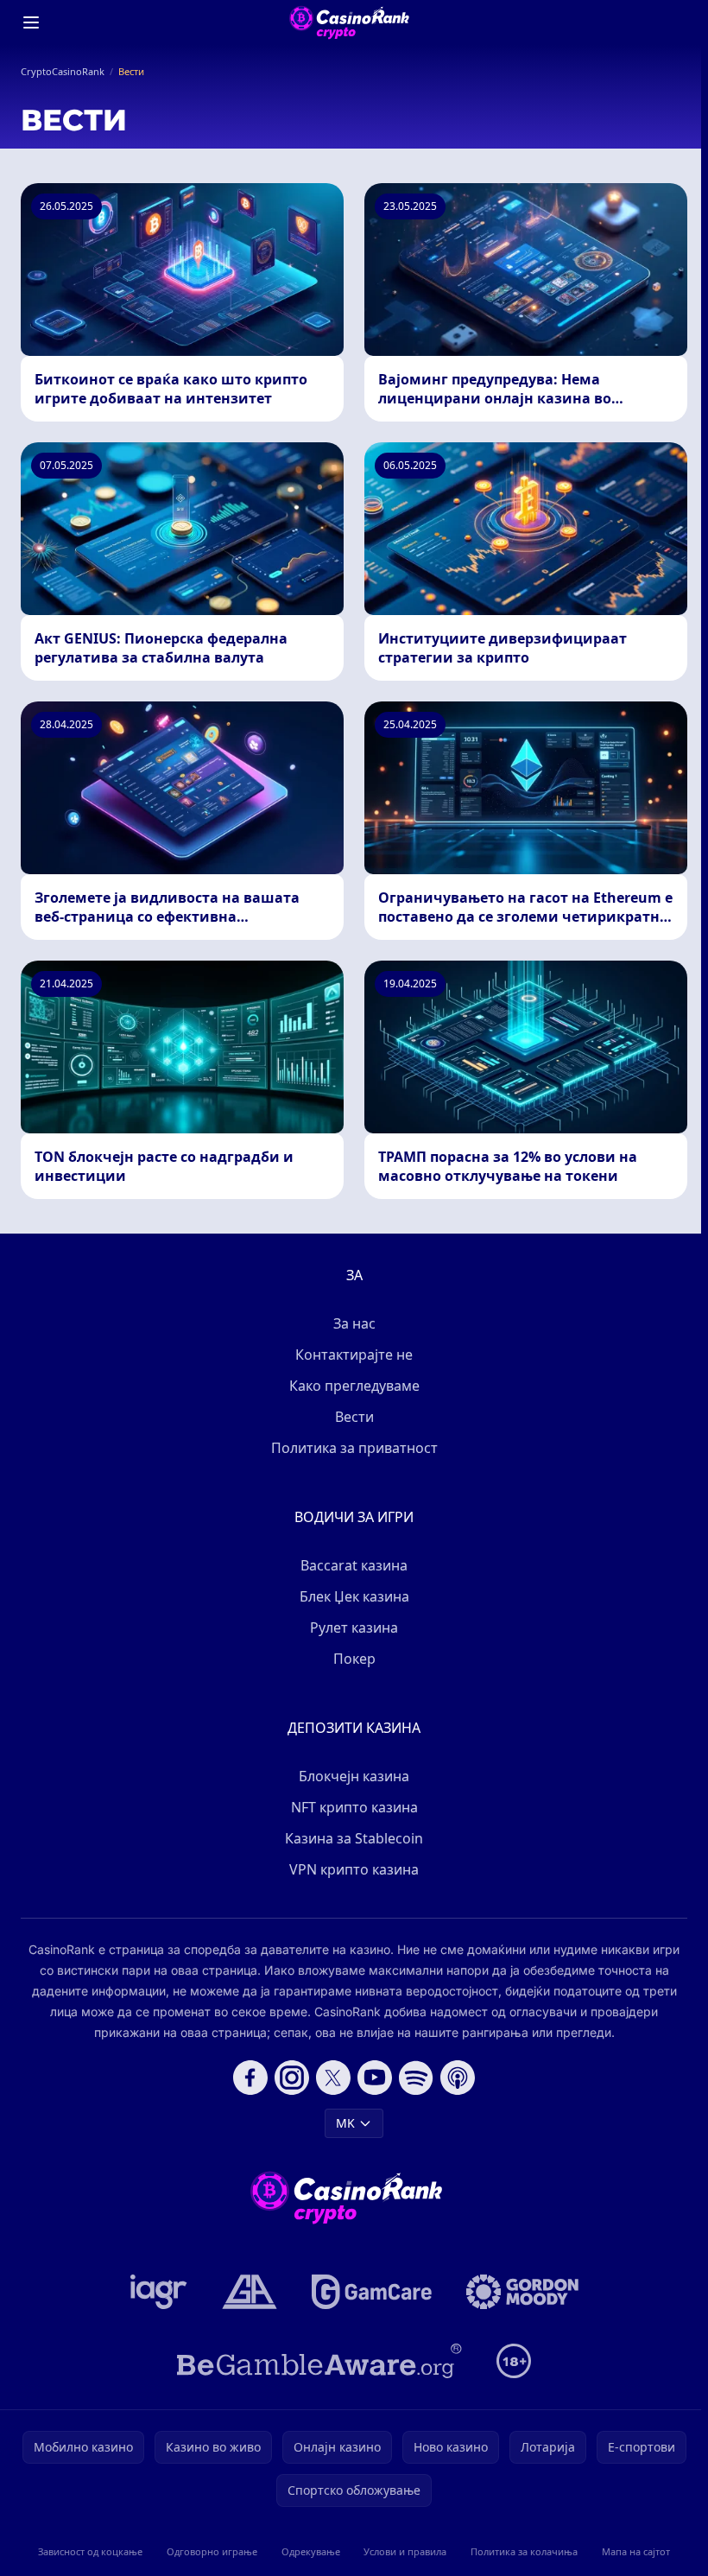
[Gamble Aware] (319, 2361)
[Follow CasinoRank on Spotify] (416, 2078)
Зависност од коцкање (90, 2551)
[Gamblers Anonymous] (250, 2292)
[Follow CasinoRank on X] (333, 2078)
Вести (354, 1417)
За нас (354, 1323)
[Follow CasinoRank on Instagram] (292, 2078)
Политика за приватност (354, 1448)
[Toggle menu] (31, 22)
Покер (354, 1659)
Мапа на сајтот (636, 2551)
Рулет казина (354, 1627)
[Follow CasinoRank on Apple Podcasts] (458, 2078)
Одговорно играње (212, 2551)
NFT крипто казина (354, 1807)
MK (345, 2123)
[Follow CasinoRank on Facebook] (250, 2078)
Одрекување (311, 2551)
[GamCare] (372, 2292)
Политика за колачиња (524, 2551)
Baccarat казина (354, 1565)
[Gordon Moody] (522, 2292)
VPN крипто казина (354, 1869)
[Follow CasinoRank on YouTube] (375, 2078)
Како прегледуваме (354, 1386)
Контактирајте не (354, 1355)
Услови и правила (405, 2551)
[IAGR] (159, 2292)
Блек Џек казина (354, 1596)
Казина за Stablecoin (354, 1838)
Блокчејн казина (354, 1776)
